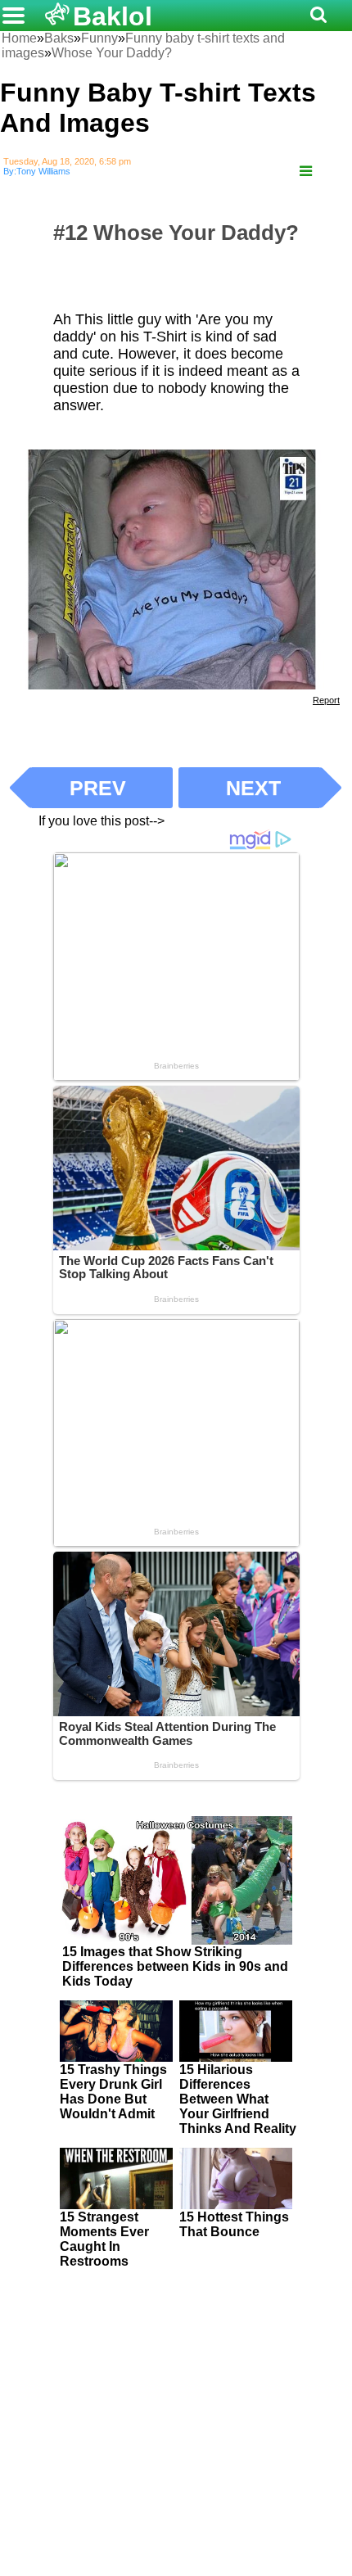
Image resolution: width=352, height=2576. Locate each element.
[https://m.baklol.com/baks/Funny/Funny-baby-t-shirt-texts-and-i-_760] (306, 172)
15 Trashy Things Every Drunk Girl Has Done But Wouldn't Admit (113, 2092)
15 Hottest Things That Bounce (234, 2224)
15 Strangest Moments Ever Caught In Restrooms (104, 2239)
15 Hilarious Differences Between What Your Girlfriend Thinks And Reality (238, 2099)
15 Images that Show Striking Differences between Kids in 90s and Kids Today (175, 1966)
